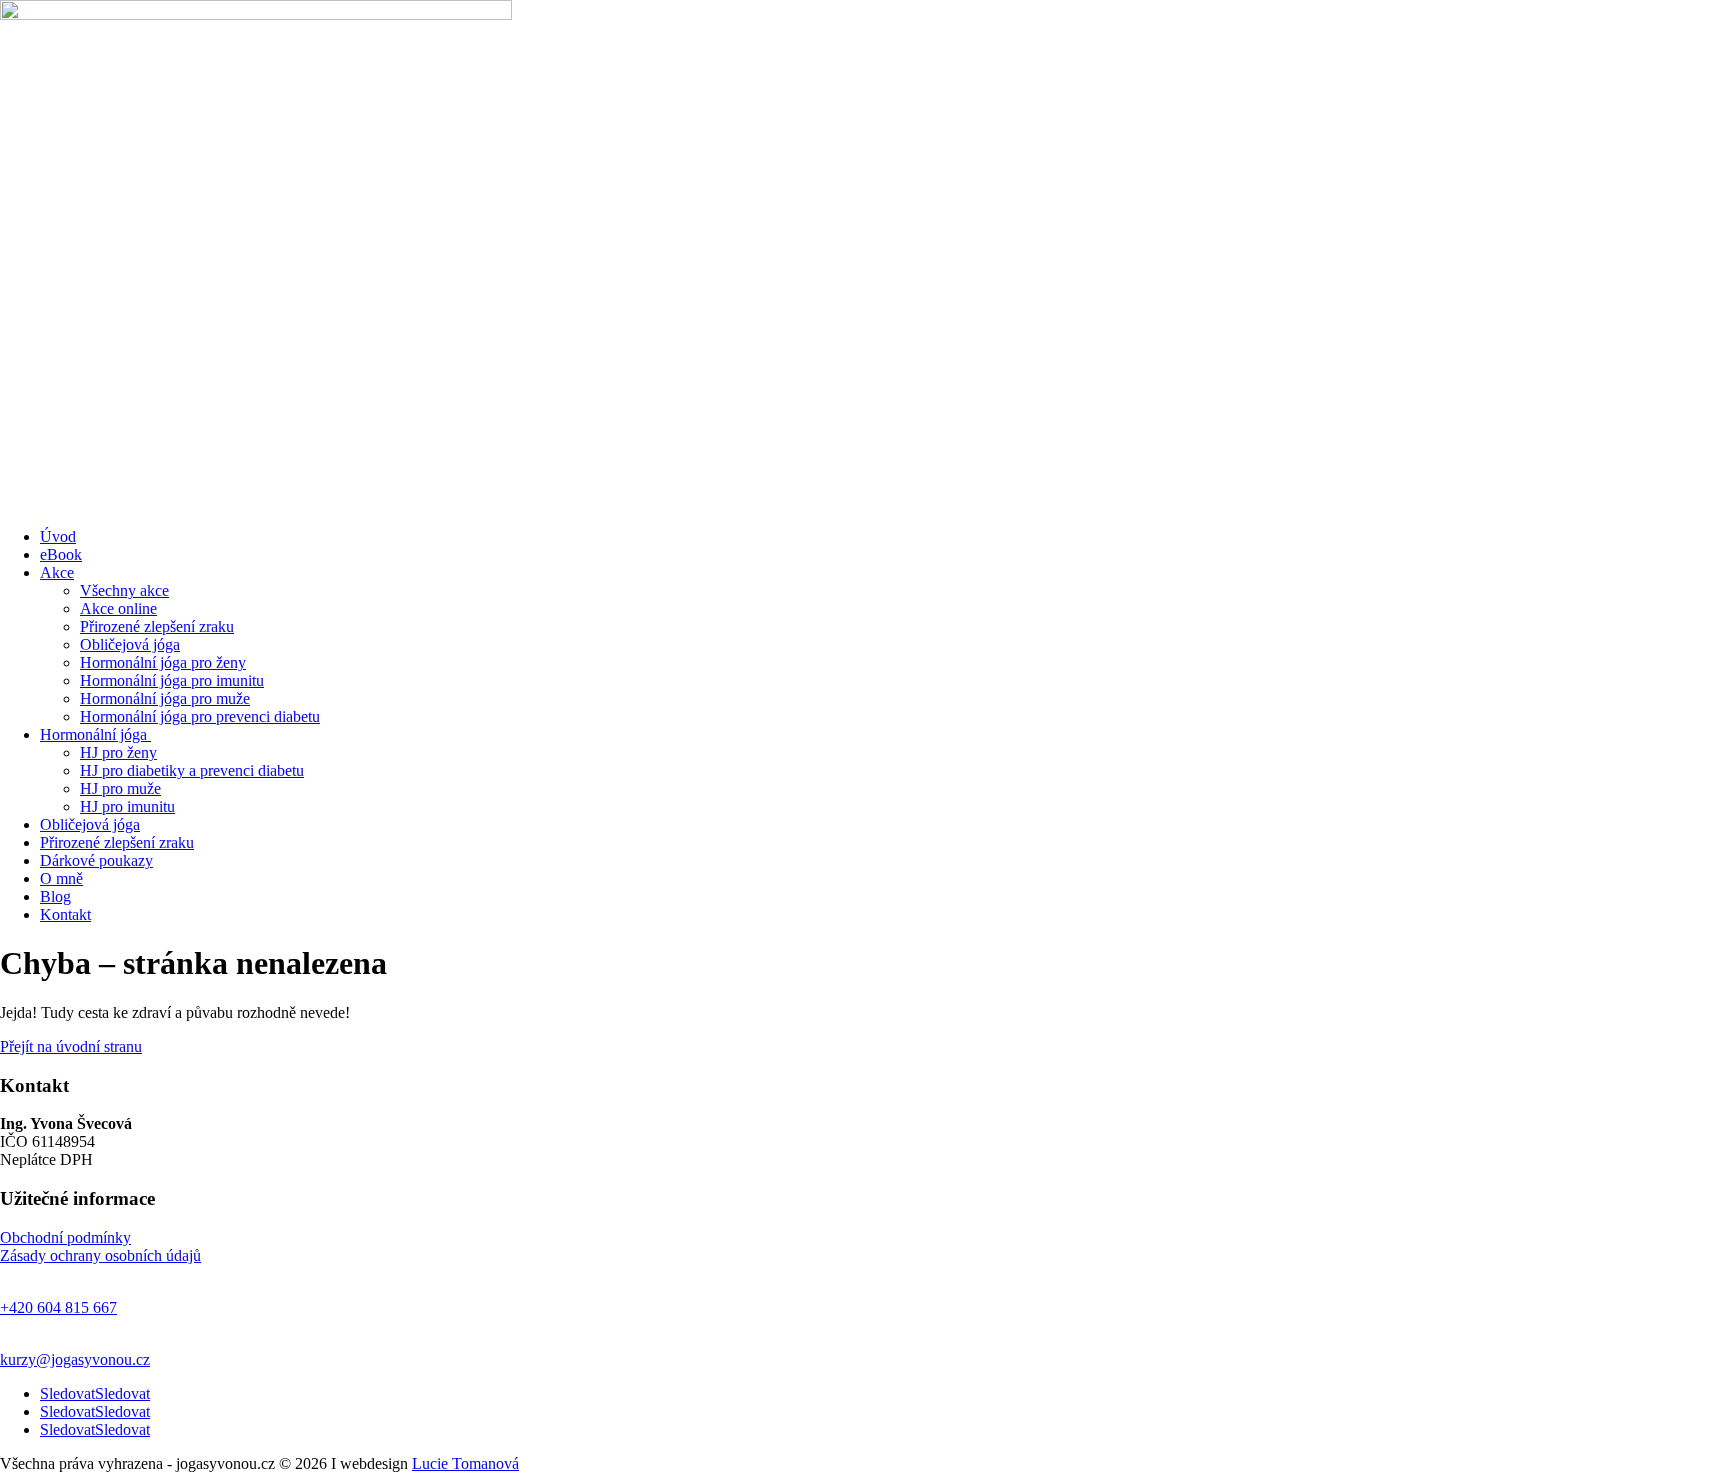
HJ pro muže (120, 788)
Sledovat (122, 1393)
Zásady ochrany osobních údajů (100, 1255)
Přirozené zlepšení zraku (157, 626)
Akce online (118, 608)
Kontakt (65, 914)
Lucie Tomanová (465, 1463)
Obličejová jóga (130, 644)
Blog (55, 896)
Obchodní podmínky (65, 1237)
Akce (57, 572)
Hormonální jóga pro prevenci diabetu (200, 716)
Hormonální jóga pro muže (165, 698)
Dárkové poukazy (96, 860)
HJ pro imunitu (127, 806)
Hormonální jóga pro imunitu (172, 680)
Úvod (58, 536)
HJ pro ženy (118, 752)
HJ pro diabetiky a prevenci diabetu (192, 770)
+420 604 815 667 (58, 1307)
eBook (61, 554)
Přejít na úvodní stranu (71, 1046)
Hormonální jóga (95, 734)
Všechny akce (124, 590)
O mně (61, 878)
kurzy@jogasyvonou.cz (75, 1359)
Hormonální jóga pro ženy (163, 662)
